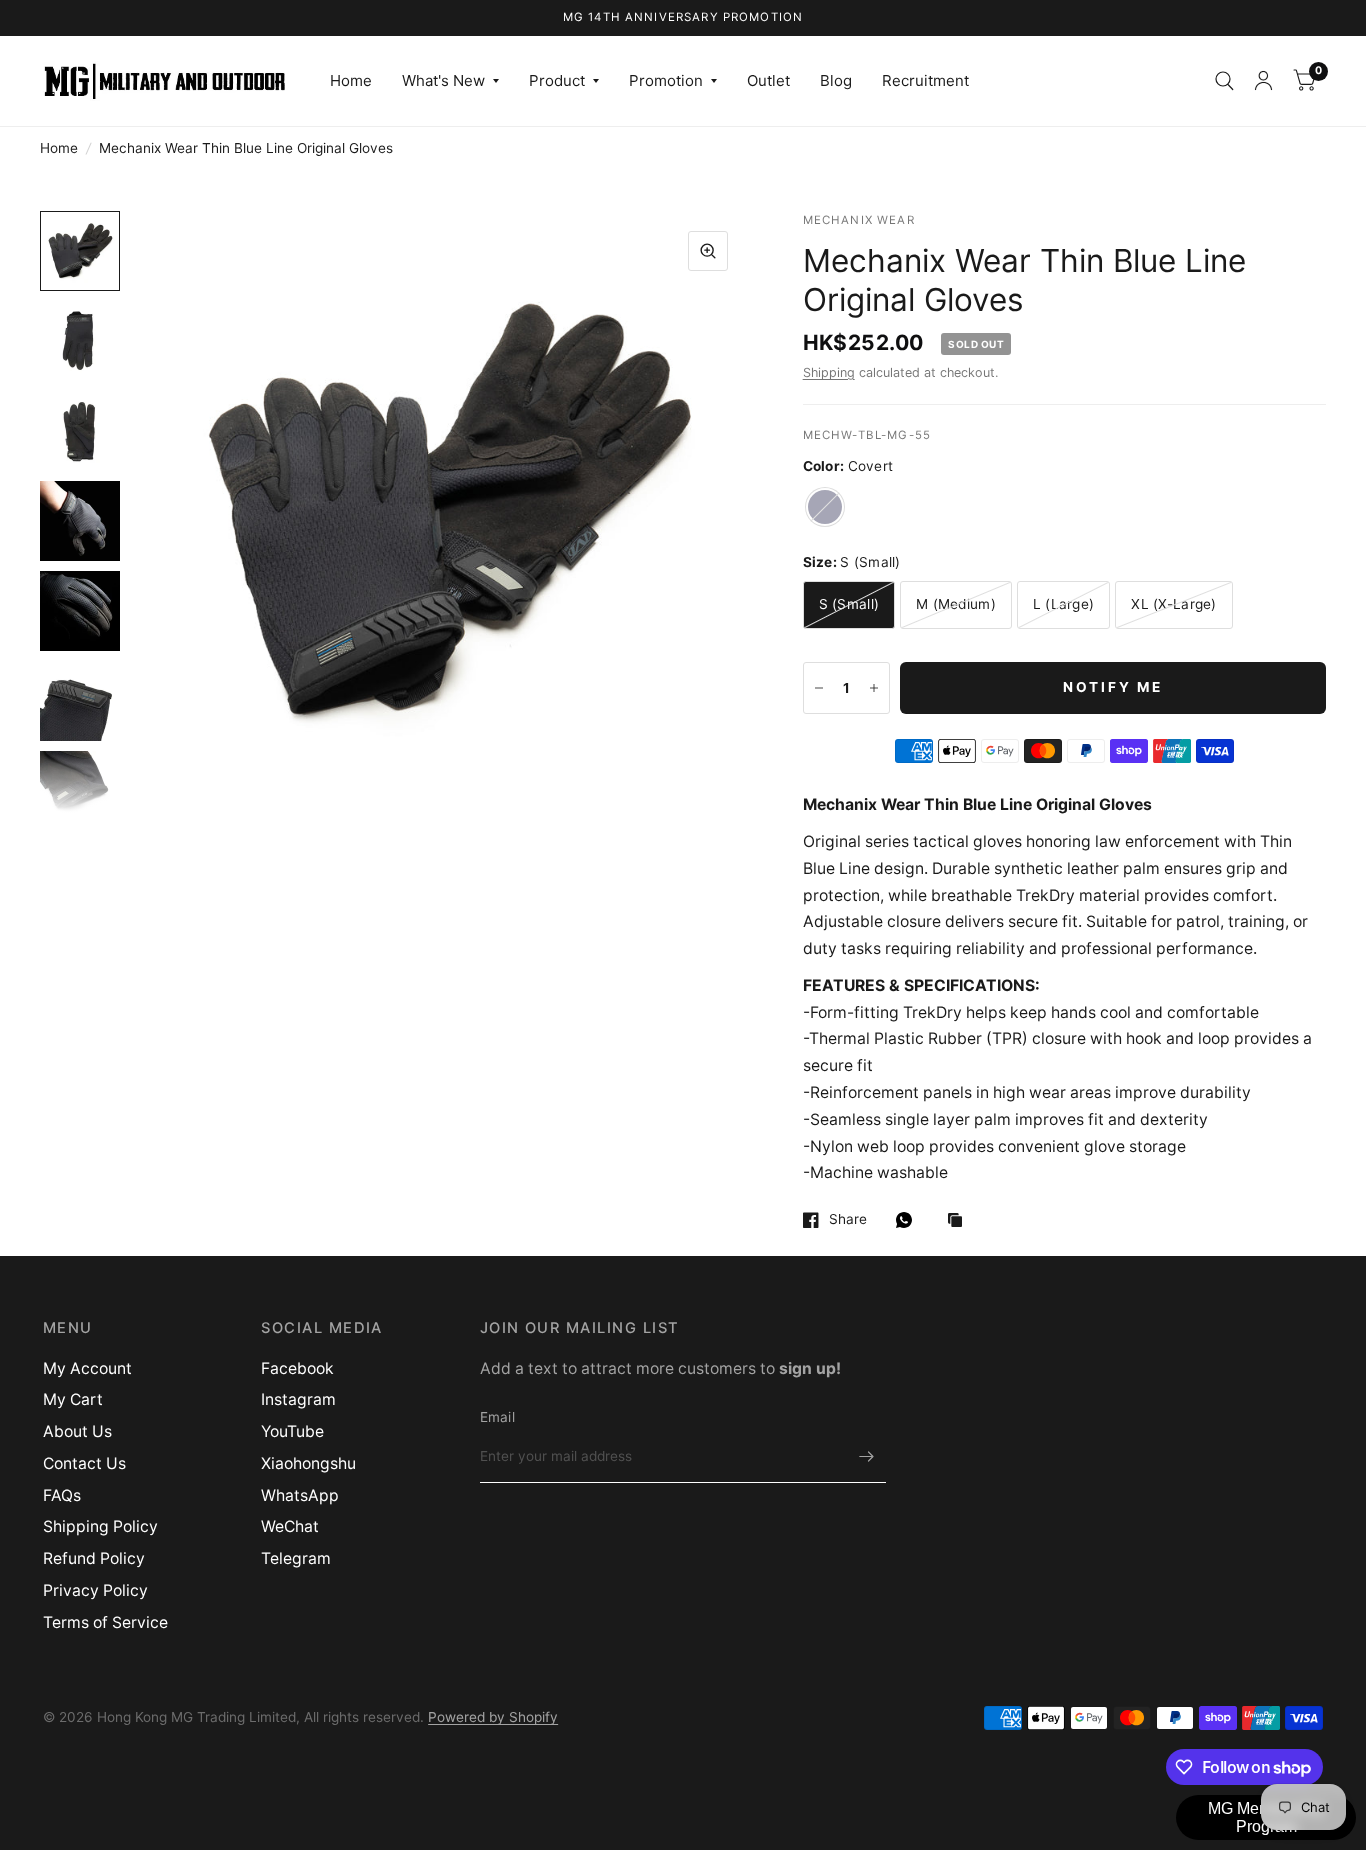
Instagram (298, 1399)
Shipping (829, 372)
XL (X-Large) (1173, 604)
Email (497, 1417)
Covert (825, 507)
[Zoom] (708, 251)
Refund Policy (94, 1558)
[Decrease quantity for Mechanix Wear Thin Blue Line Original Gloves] (819, 688)
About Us (77, 1431)
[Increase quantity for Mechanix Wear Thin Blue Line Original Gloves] (874, 688)
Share (848, 1219)
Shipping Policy (100, 1526)
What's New (443, 80)
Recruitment (925, 80)
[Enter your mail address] (866, 1457)
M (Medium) (956, 604)
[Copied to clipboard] (960, 1221)
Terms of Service (105, 1622)
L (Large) (1063, 604)
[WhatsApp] (909, 1220)
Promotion (666, 80)
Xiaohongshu (308, 1463)
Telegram (296, 1558)
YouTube (292, 1431)
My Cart (73, 1399)
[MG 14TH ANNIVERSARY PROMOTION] (683, 18)
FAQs (62, 1495)
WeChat (290, 1526)
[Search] (1224, 81)
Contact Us (84, 1463)
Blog (836, 80)
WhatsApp (300, 1495)
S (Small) (849, 604)
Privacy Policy (95, 1590)
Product (557, 80)
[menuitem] (351, 81)
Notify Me (1113, 687)
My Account (87, 1368)
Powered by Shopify (493, 1717)
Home (351, 80)
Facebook (297, 1368)
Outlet (768, 80)
